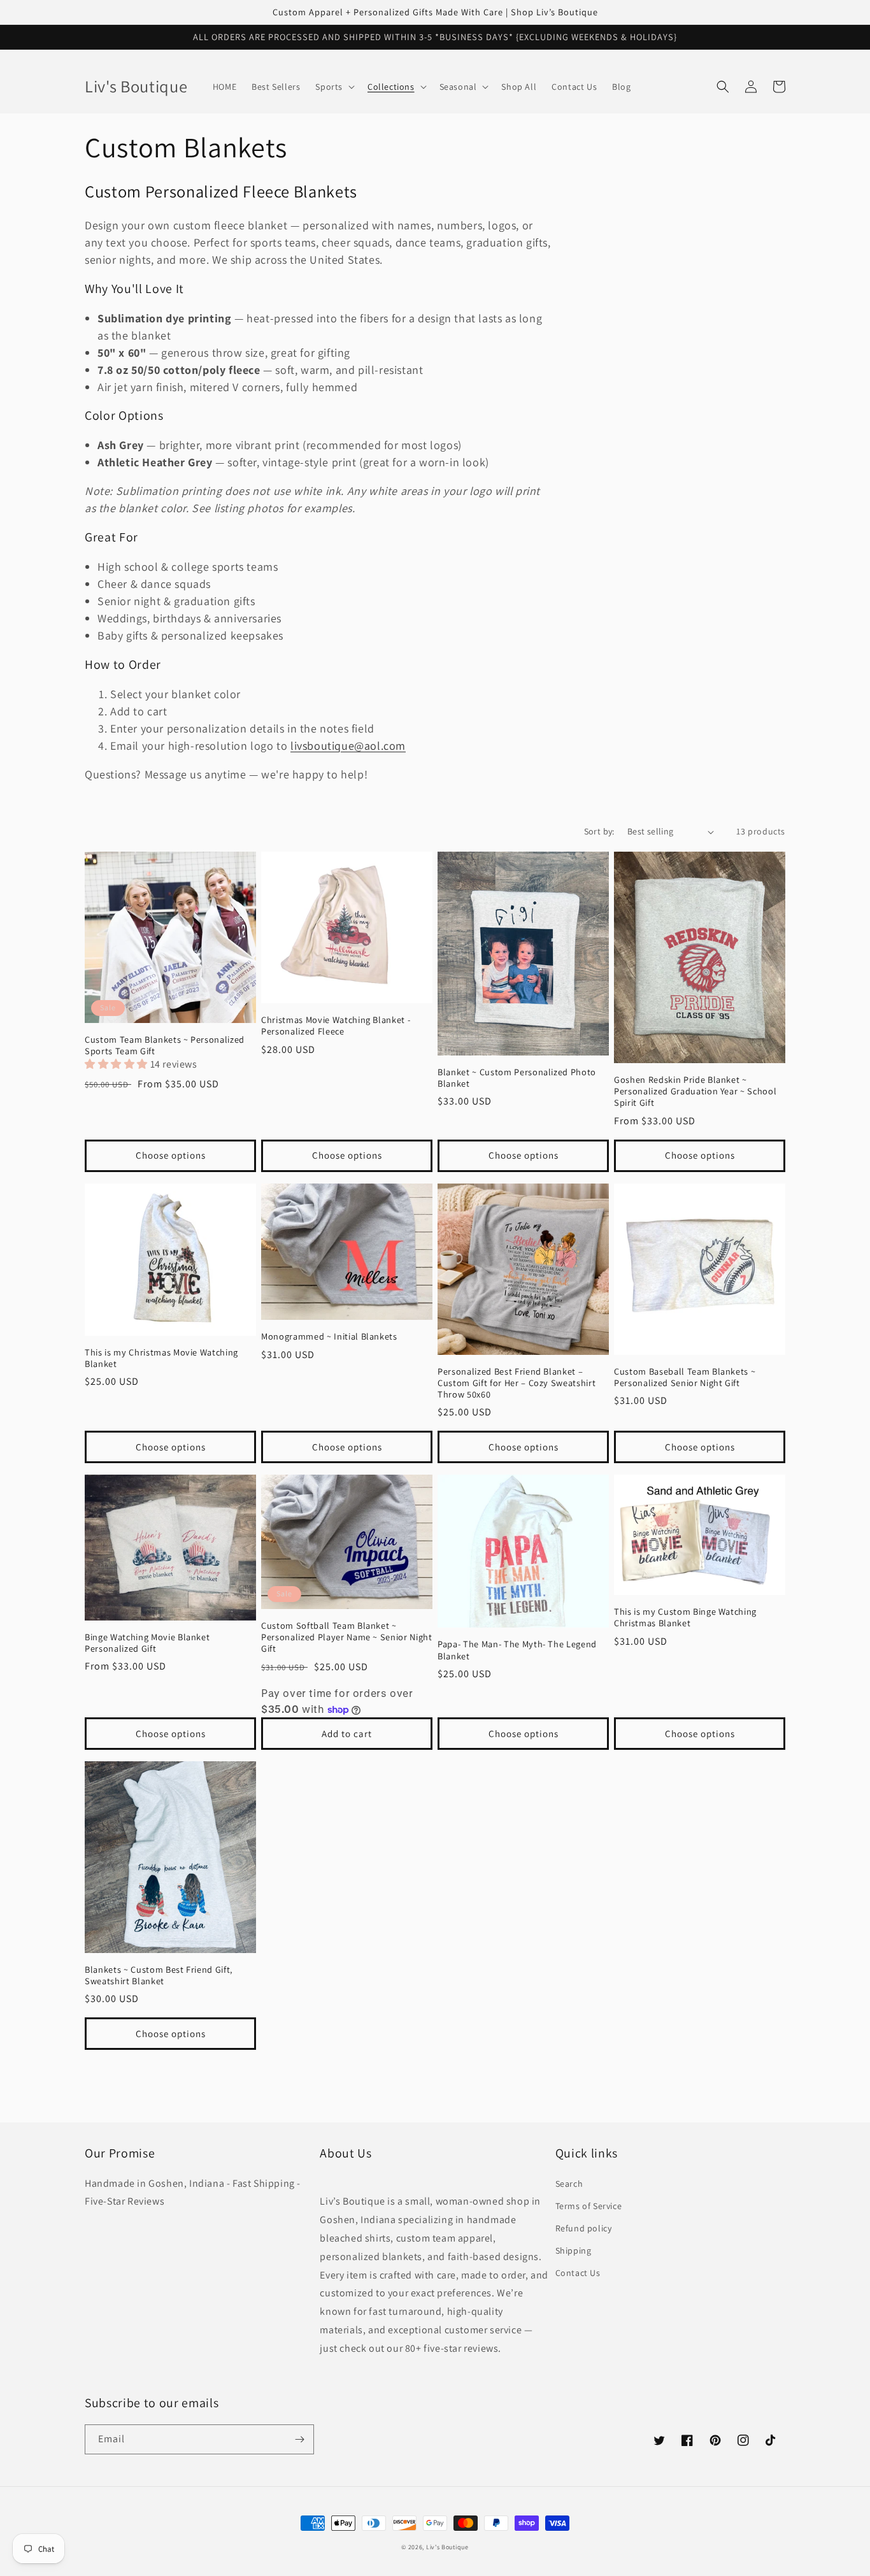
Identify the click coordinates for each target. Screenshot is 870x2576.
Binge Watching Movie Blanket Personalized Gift (147, 1643)
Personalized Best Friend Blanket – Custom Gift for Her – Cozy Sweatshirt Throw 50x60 (517, 1383)
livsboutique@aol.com (348, 746)
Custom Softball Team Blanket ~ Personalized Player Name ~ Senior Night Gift (347, 1637)
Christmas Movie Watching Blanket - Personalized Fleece (336, 1026)
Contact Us (578, 2273)
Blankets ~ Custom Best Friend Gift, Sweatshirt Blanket (159, 1975)
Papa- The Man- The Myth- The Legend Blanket (517, 1650)
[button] (334, 87)
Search (569, 2184)
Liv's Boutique (447, 2547)
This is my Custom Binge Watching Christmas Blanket (685, 1617)
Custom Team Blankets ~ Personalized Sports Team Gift (165, 1045)
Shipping (574, 2250)
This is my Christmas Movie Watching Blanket (161, 1358)
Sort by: (599, 831)
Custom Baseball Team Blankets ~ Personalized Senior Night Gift (685, 1377)
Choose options (171, 1155)
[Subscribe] (299, 2439)
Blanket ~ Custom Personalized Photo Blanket (517, 1078)
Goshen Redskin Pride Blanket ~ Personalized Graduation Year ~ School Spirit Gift (695, 1091)
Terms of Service (589, 2206)
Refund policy (584, 2228)
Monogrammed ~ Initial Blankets (329, 1336)
